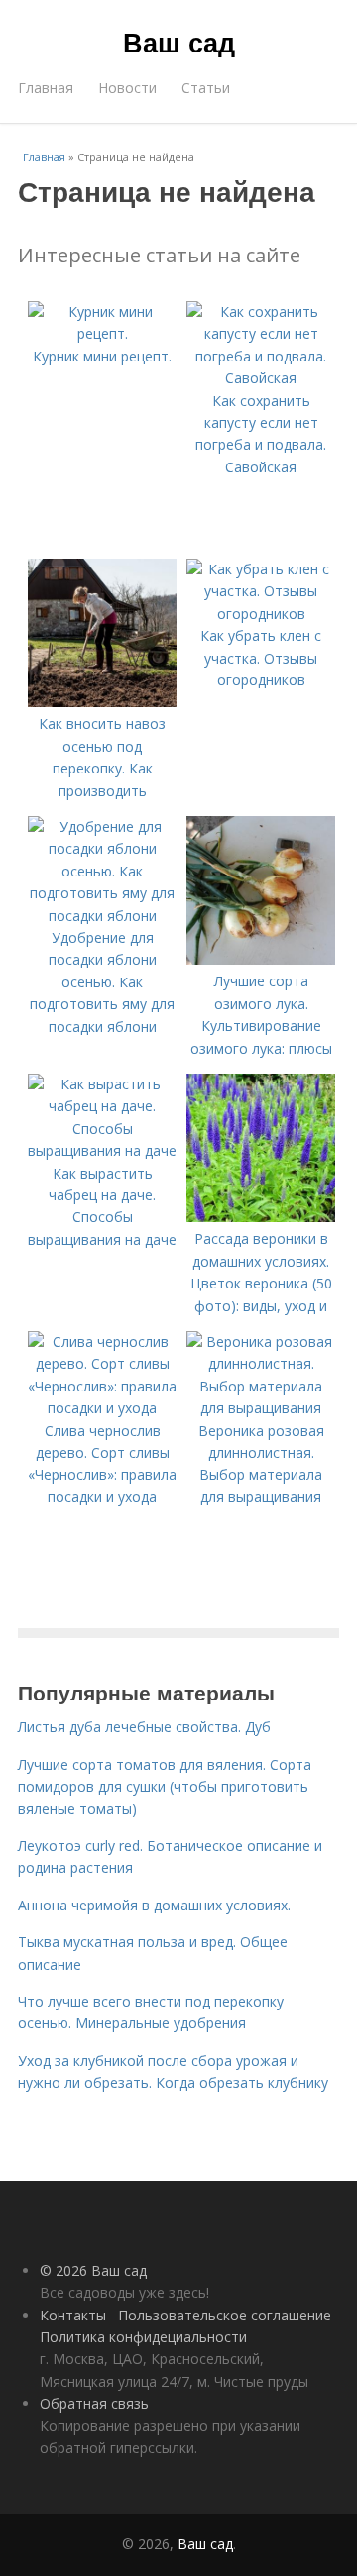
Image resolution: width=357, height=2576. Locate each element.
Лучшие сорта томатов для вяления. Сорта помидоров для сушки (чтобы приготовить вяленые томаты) (165, 1787)
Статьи (206, 88)
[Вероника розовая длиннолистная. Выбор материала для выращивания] (261, 1408)
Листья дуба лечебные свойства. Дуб (144, 1727)
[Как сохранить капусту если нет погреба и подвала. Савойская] (261, 378)
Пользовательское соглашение (225, 2315)
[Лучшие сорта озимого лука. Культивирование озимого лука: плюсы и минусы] (261, 959)
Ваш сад (179, 42)
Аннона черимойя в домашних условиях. (154, 1905)
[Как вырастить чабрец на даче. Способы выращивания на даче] (102, 1150)
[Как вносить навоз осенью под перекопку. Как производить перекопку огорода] (102, 702)
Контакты (73, 2315)
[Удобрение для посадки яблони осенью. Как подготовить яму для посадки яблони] (102, 916)
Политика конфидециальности (143, 2337)
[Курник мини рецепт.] (102, 333)
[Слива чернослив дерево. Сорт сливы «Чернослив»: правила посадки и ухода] (102, 1408)
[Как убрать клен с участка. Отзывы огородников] (261, 614)
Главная (46, 88)
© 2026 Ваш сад (93, 2270)
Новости (127, 88)
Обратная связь (94, 2403)
